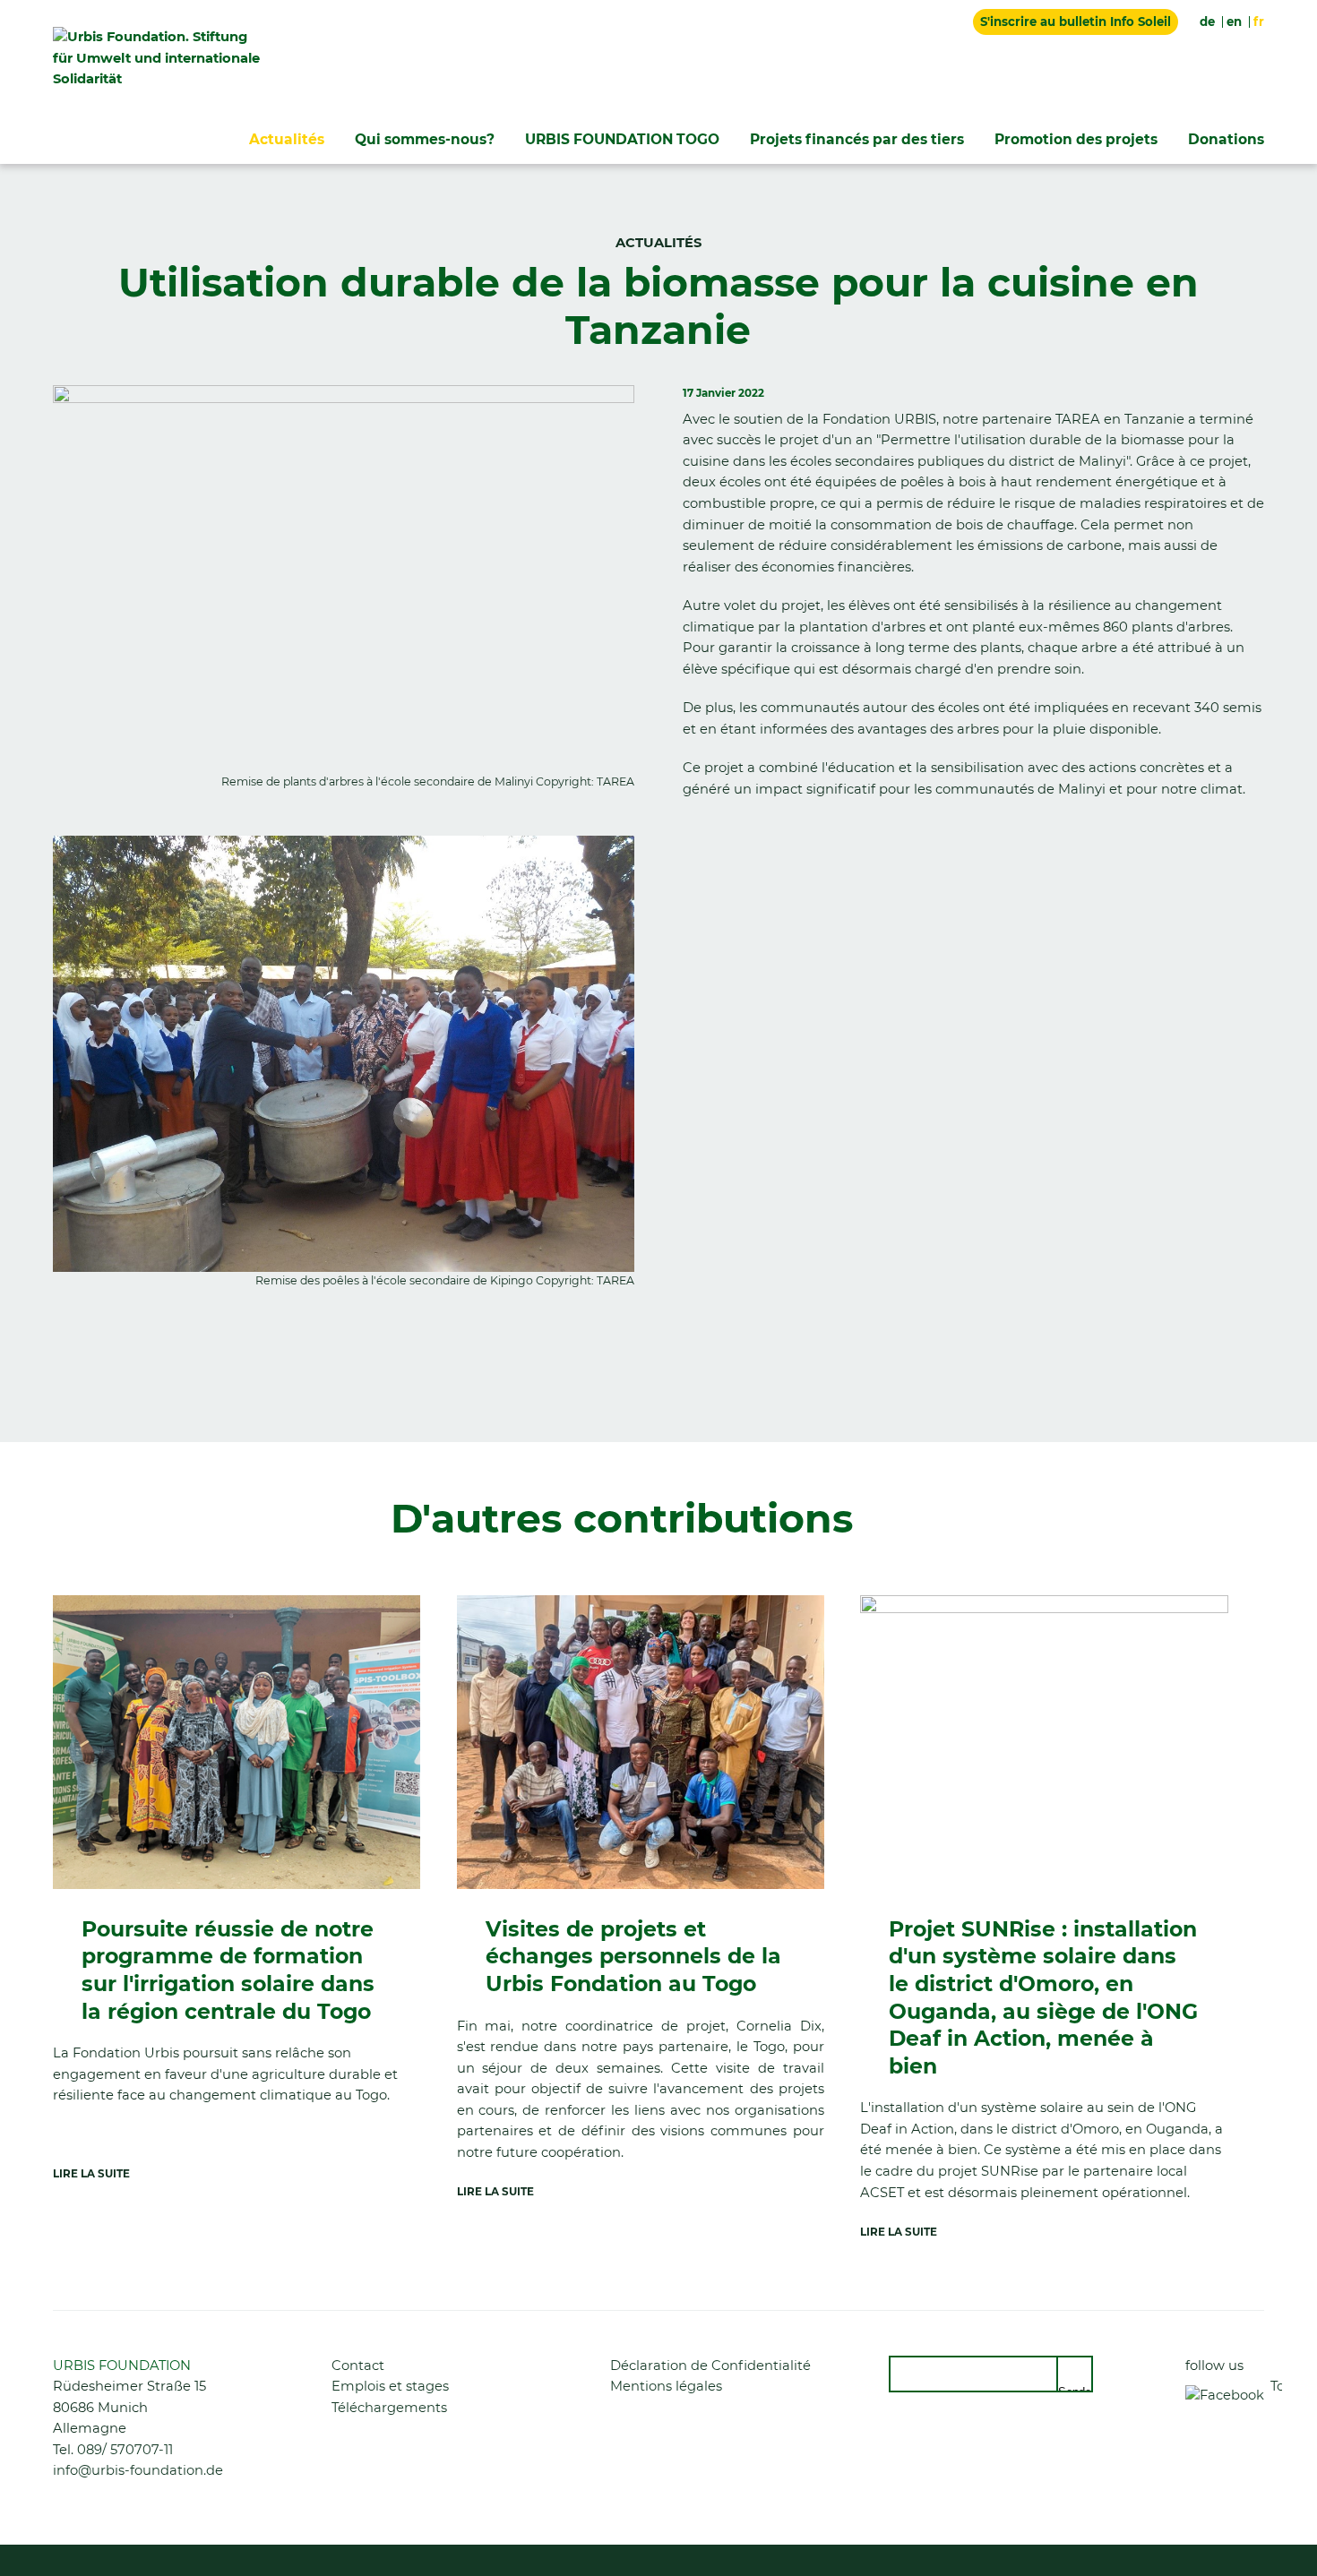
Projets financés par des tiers (857, 139)
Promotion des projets (1076, 139)
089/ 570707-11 (125, 2450)
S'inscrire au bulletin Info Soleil (1076, 21)
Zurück (75, 1363)
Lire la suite (91, 2174)
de (1207, 21)
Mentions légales (666, 2386)
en (1234, 21)
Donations (1226, 139)
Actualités (287, 139)
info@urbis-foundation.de (138, 2470)
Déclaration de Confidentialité (710, 2366)
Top (1276, 2386)
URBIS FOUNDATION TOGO (622, 139)
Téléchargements (389, 2408)
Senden (1076, 2389)
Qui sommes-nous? (425, 139)
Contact (358, 2366)
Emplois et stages (390, 2386)
